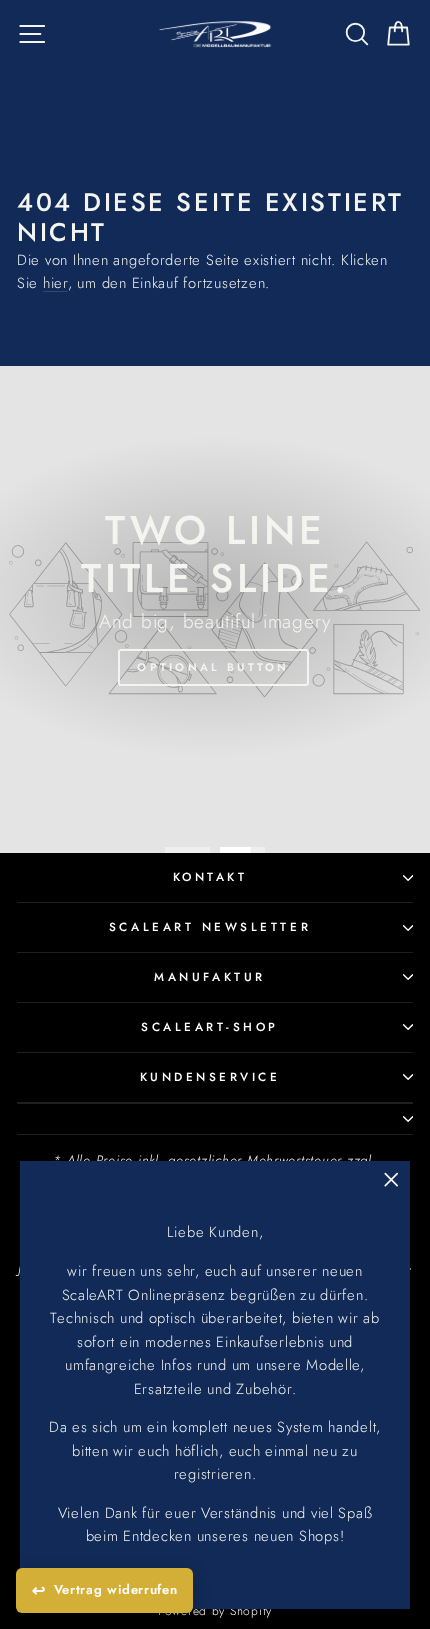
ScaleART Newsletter (210, 926)
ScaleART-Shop (210, 1026)
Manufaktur (209, 976)
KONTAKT (210, 876)
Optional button (213, 667)
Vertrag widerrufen (116, 1589)
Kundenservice (210, 1076)
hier (55, 283)
